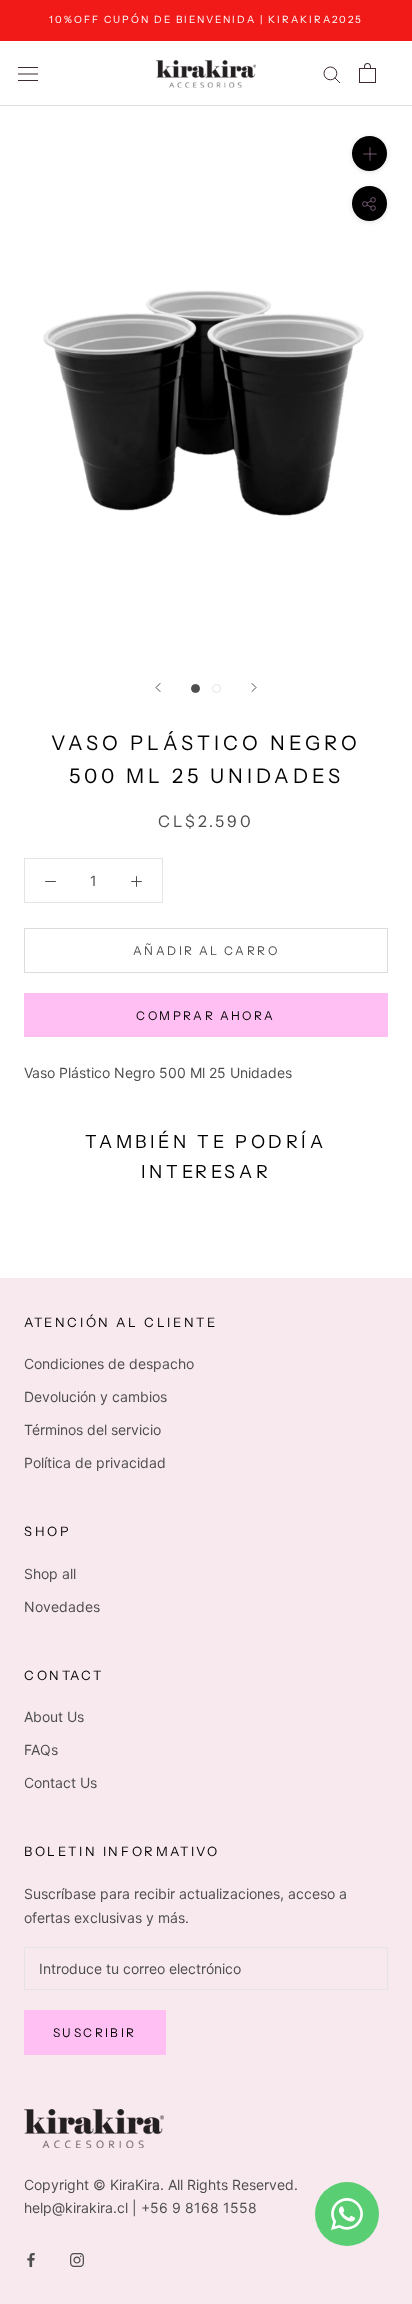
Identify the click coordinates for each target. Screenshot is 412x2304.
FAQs (41, 1749)
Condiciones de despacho (109, 1363)
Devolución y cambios (95, 1396)
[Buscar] (332, 73)
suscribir (95, 2032)
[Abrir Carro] (367, 73)
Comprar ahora (205, 1015)
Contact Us (60, 1782)
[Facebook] (31, 2258)
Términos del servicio (92, 1429)
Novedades (62, 1606)
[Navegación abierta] (28, 73)
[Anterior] (158, 687)
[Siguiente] (254, 687)
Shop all (50, 1573)
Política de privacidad (95, 1462)
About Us (54, 1716)
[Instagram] (77, 2258)
